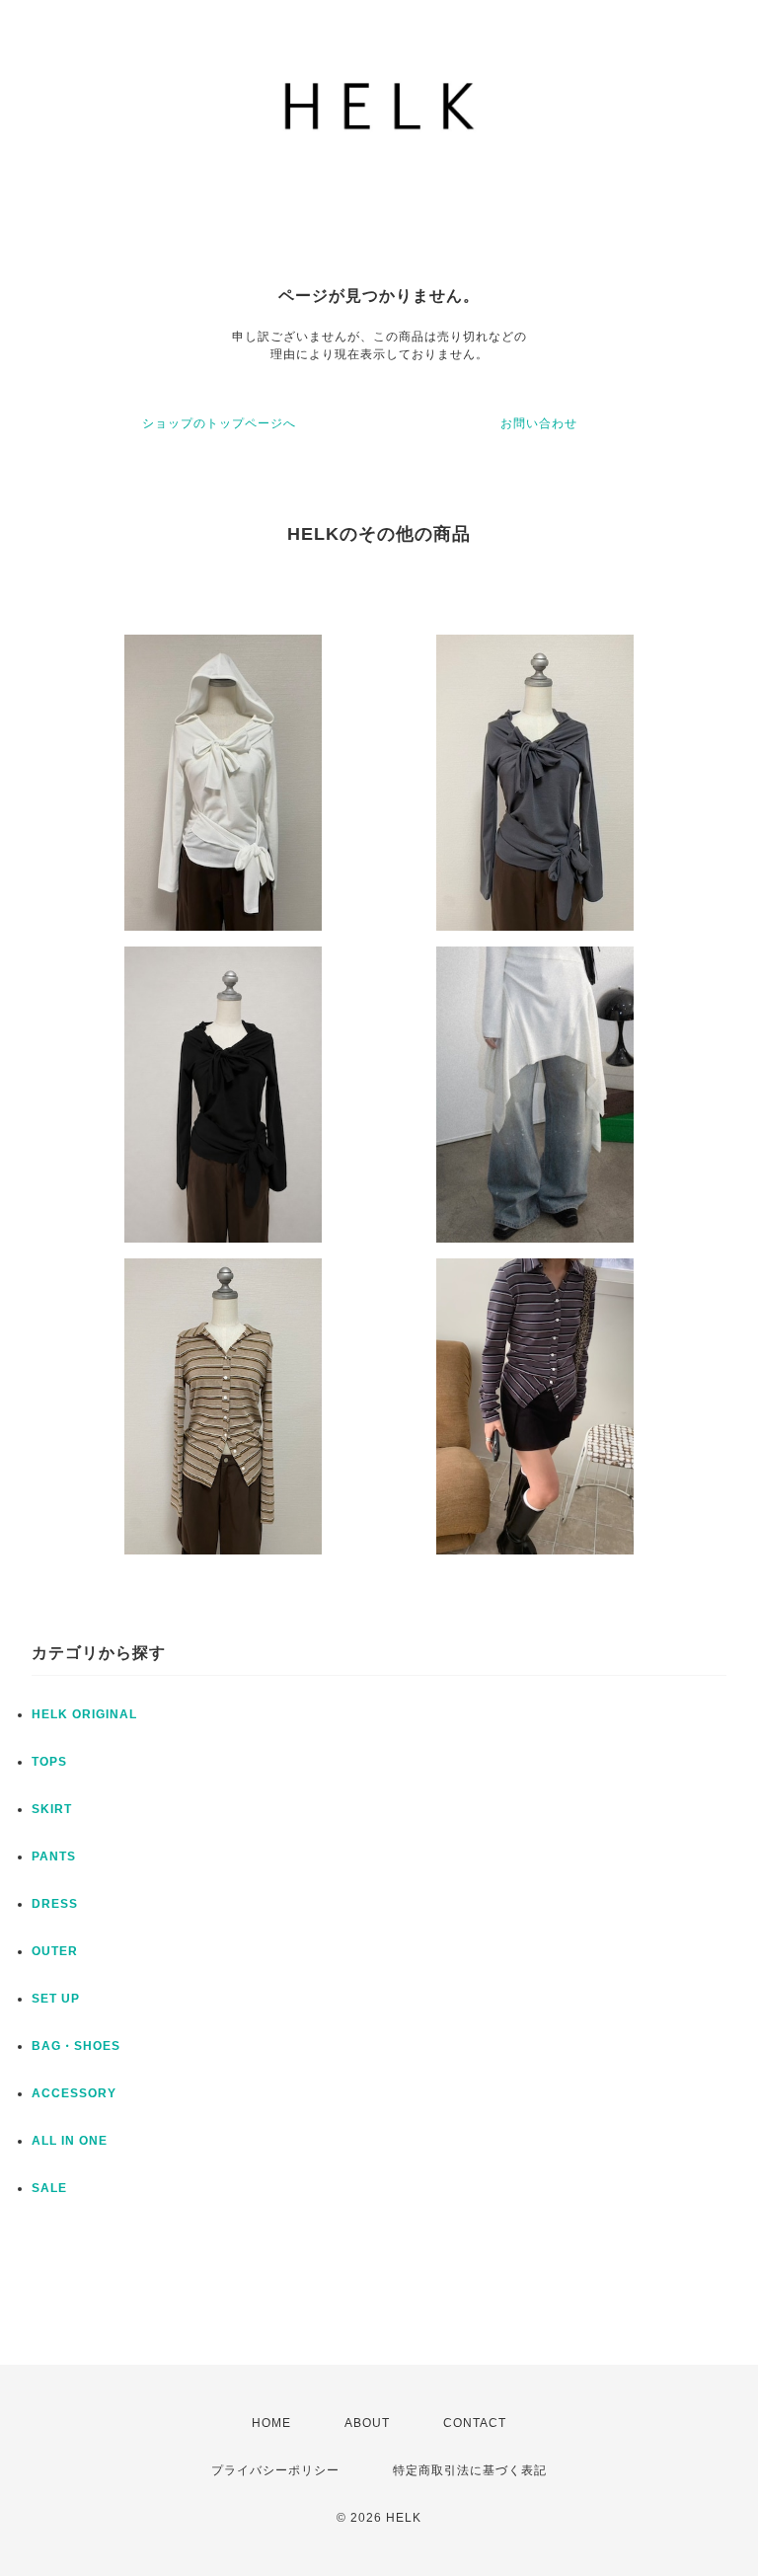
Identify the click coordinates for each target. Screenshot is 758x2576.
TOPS (49, 1762)
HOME (271, 2423)
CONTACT (475, 2423)
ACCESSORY (74, 2093)
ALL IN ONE (70, 2141)
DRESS (55, 1904)
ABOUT (367, 2423)
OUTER (55, 1951)
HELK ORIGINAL (84, 1714)
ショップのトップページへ (219, 423)
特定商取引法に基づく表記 (470, 2470)
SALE (49, 2188)
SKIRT (52, 1809)
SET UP (56, 1999)
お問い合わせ (539, 423)
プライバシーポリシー (275, 2470)
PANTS (54, 1856)
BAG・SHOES (76, 2046)
